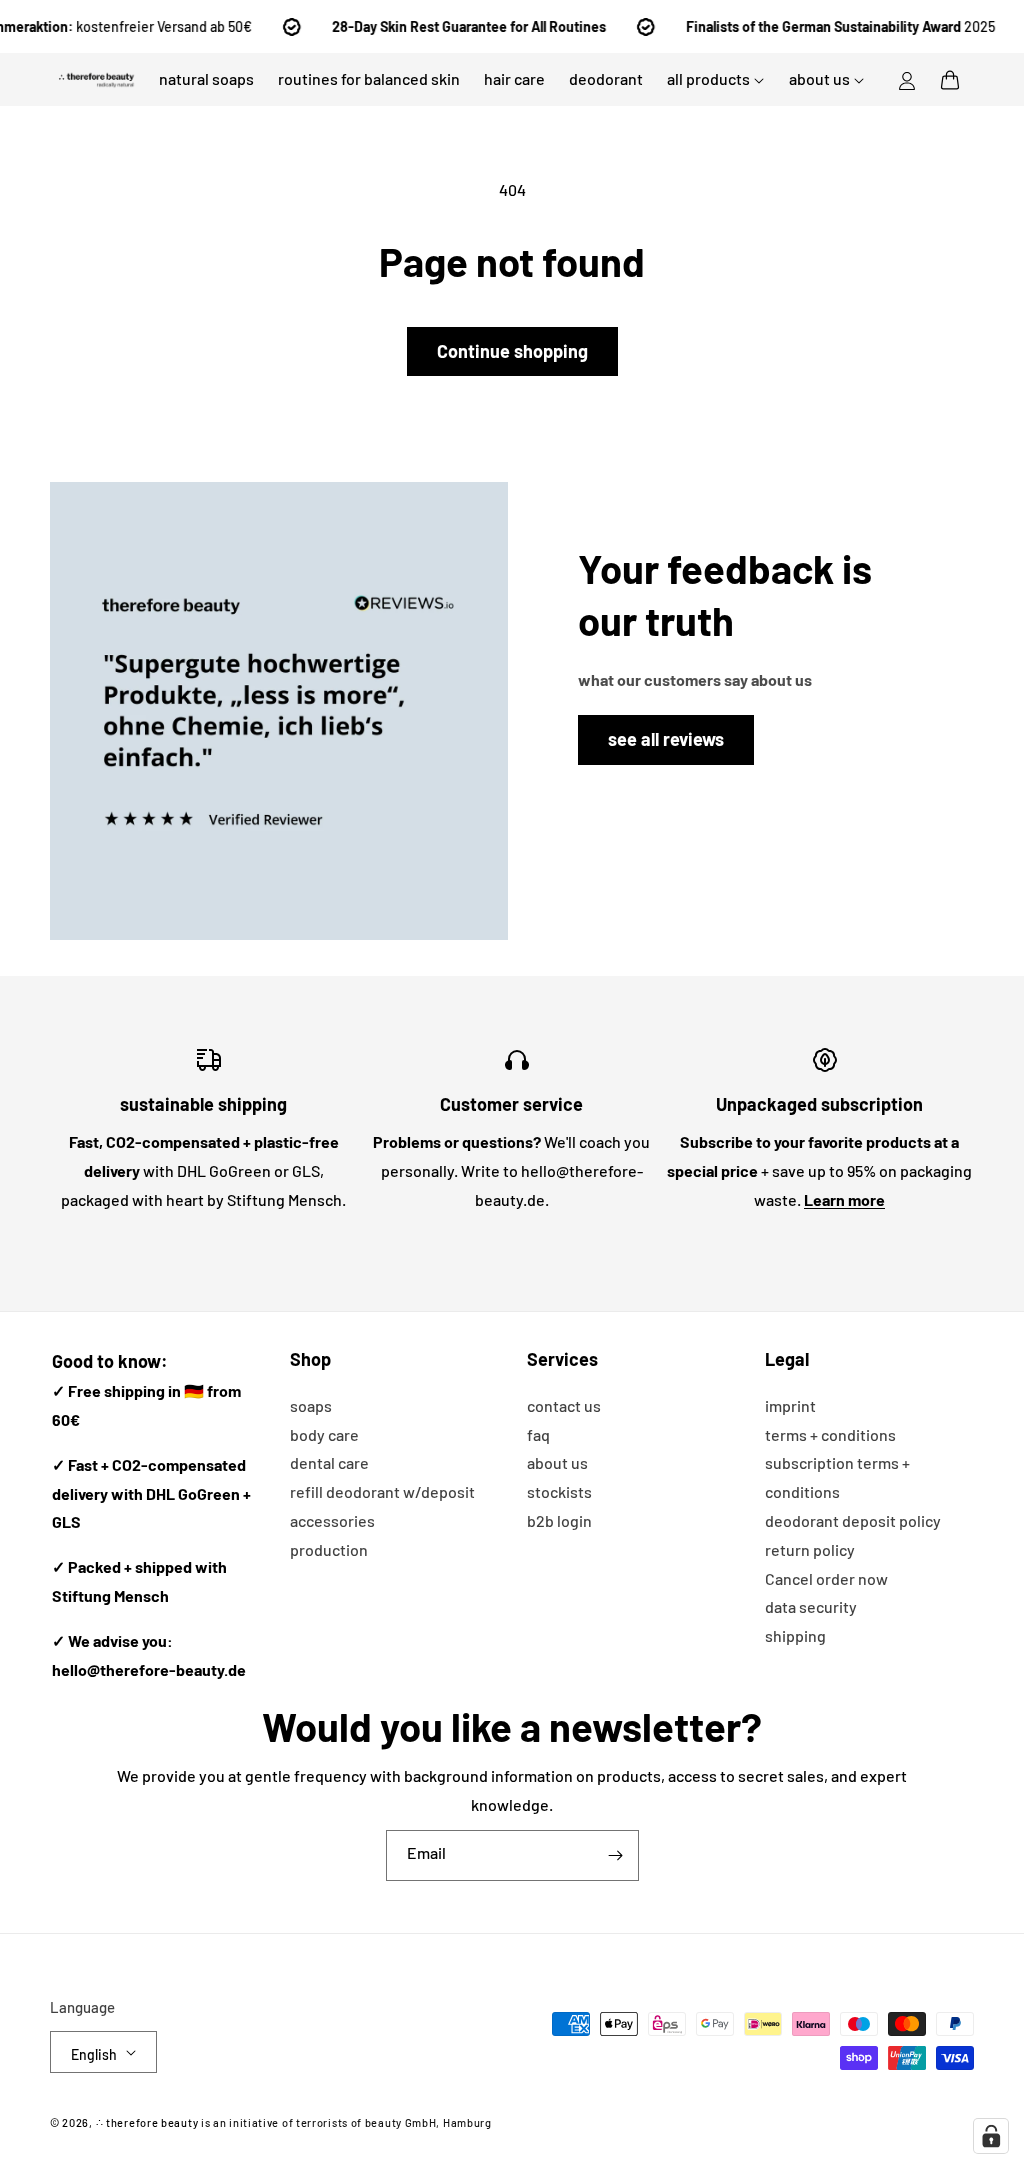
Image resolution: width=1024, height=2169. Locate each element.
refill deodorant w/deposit (382, 1491)
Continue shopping (512, 351)
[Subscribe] (616, 1855)
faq (538, 1434)
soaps (311, 1405)
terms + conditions (830, 1434)
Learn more (844, 1199)
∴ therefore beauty (147, 2122)
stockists (559, 1491)
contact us (564, 1405)
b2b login (559, 1520)
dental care (329, 1462)
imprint (790, 1405)
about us (557, 1462)
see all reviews (666, 739)
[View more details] (279, 711)
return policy (810, 1549)
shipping (795, 1635)
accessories (332, 1520)
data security (811, 1606)
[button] (950, 80)
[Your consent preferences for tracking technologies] (991, 2136)
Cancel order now (826, 1578)
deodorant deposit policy (853, 1520)
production (329, 1549)
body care (324, 1434)
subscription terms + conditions (837, 1477)
